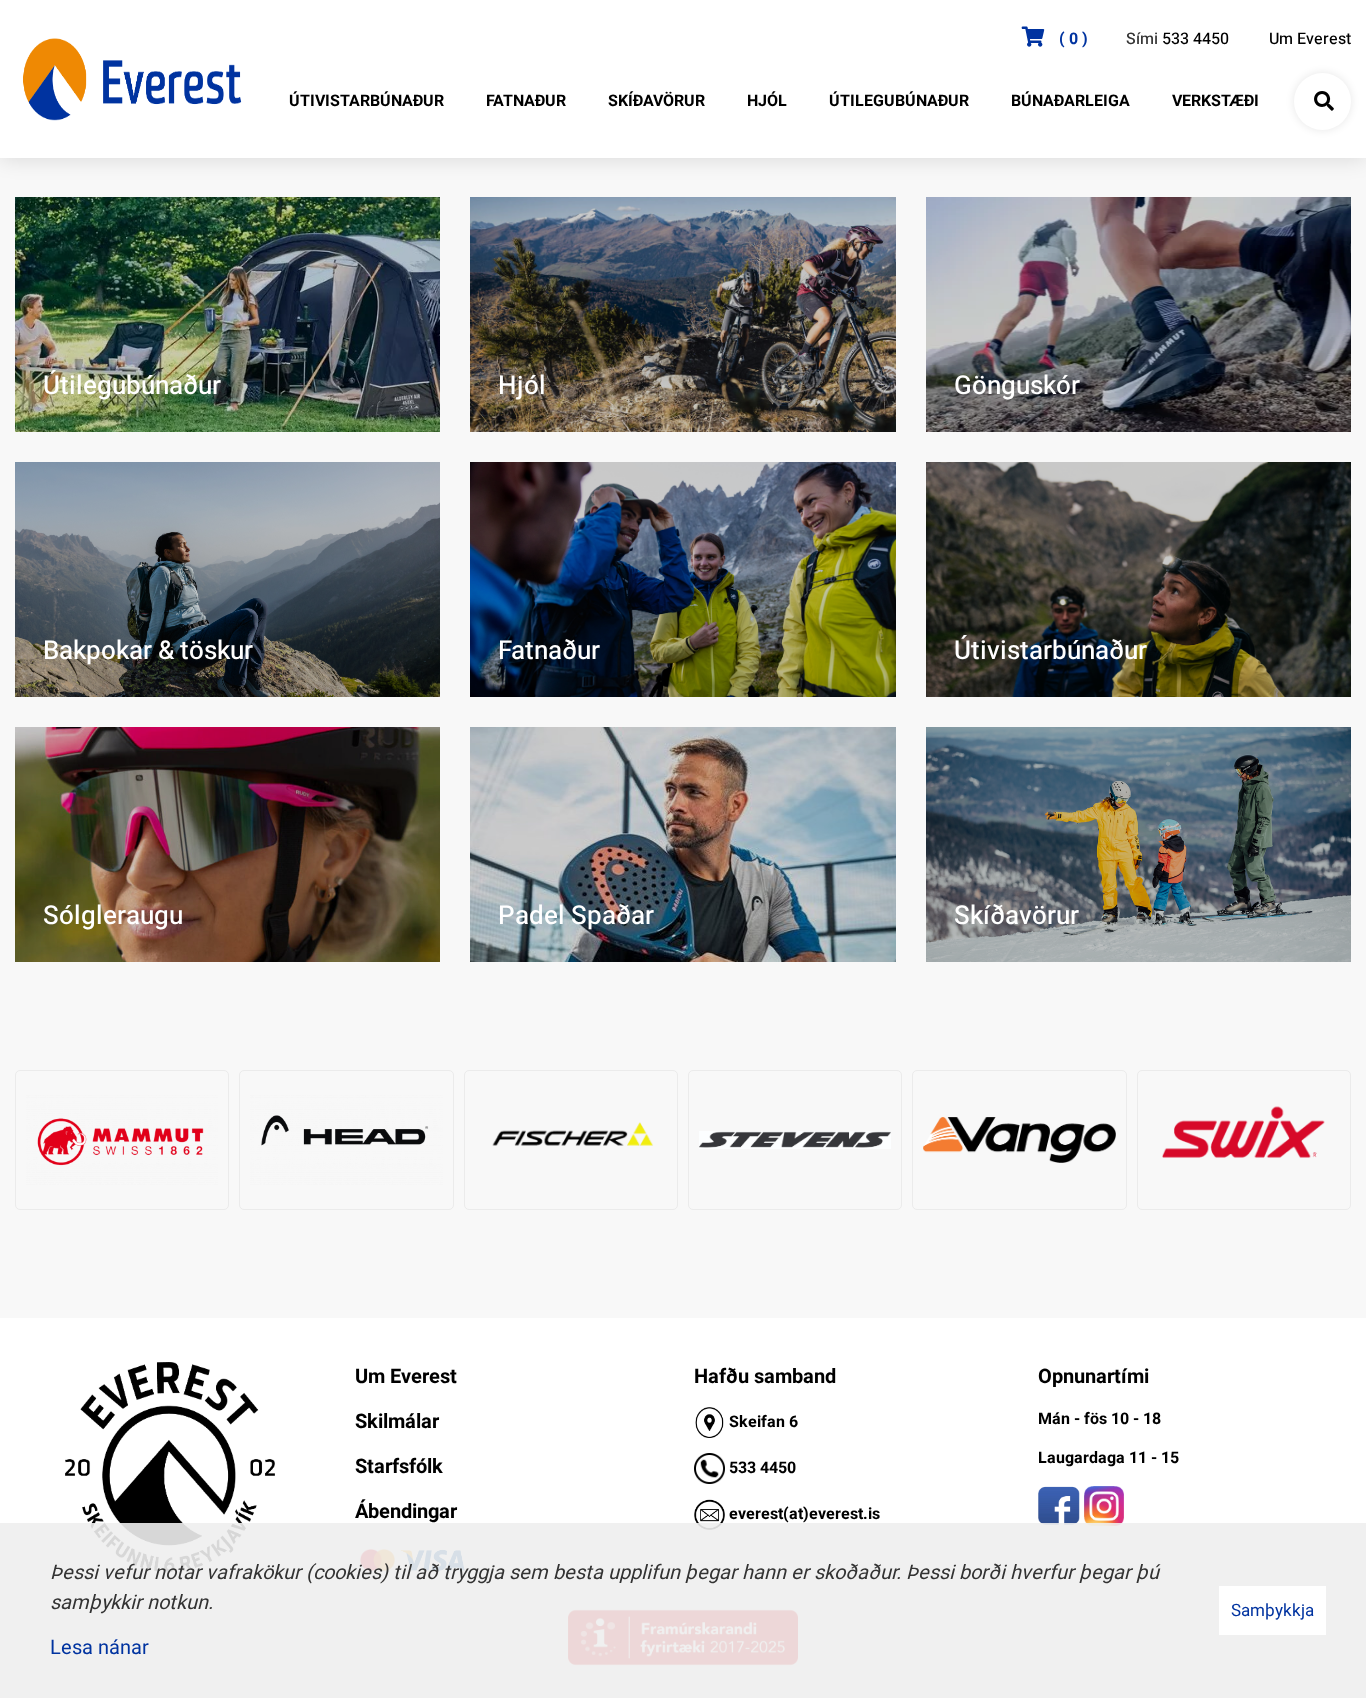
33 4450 (767, 1468)
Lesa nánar (99, 1647)
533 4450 (1195, 39)
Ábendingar (406, 1511)
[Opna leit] (1323, 102)
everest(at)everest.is (804, 1514)
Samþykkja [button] (1272, 1610)
